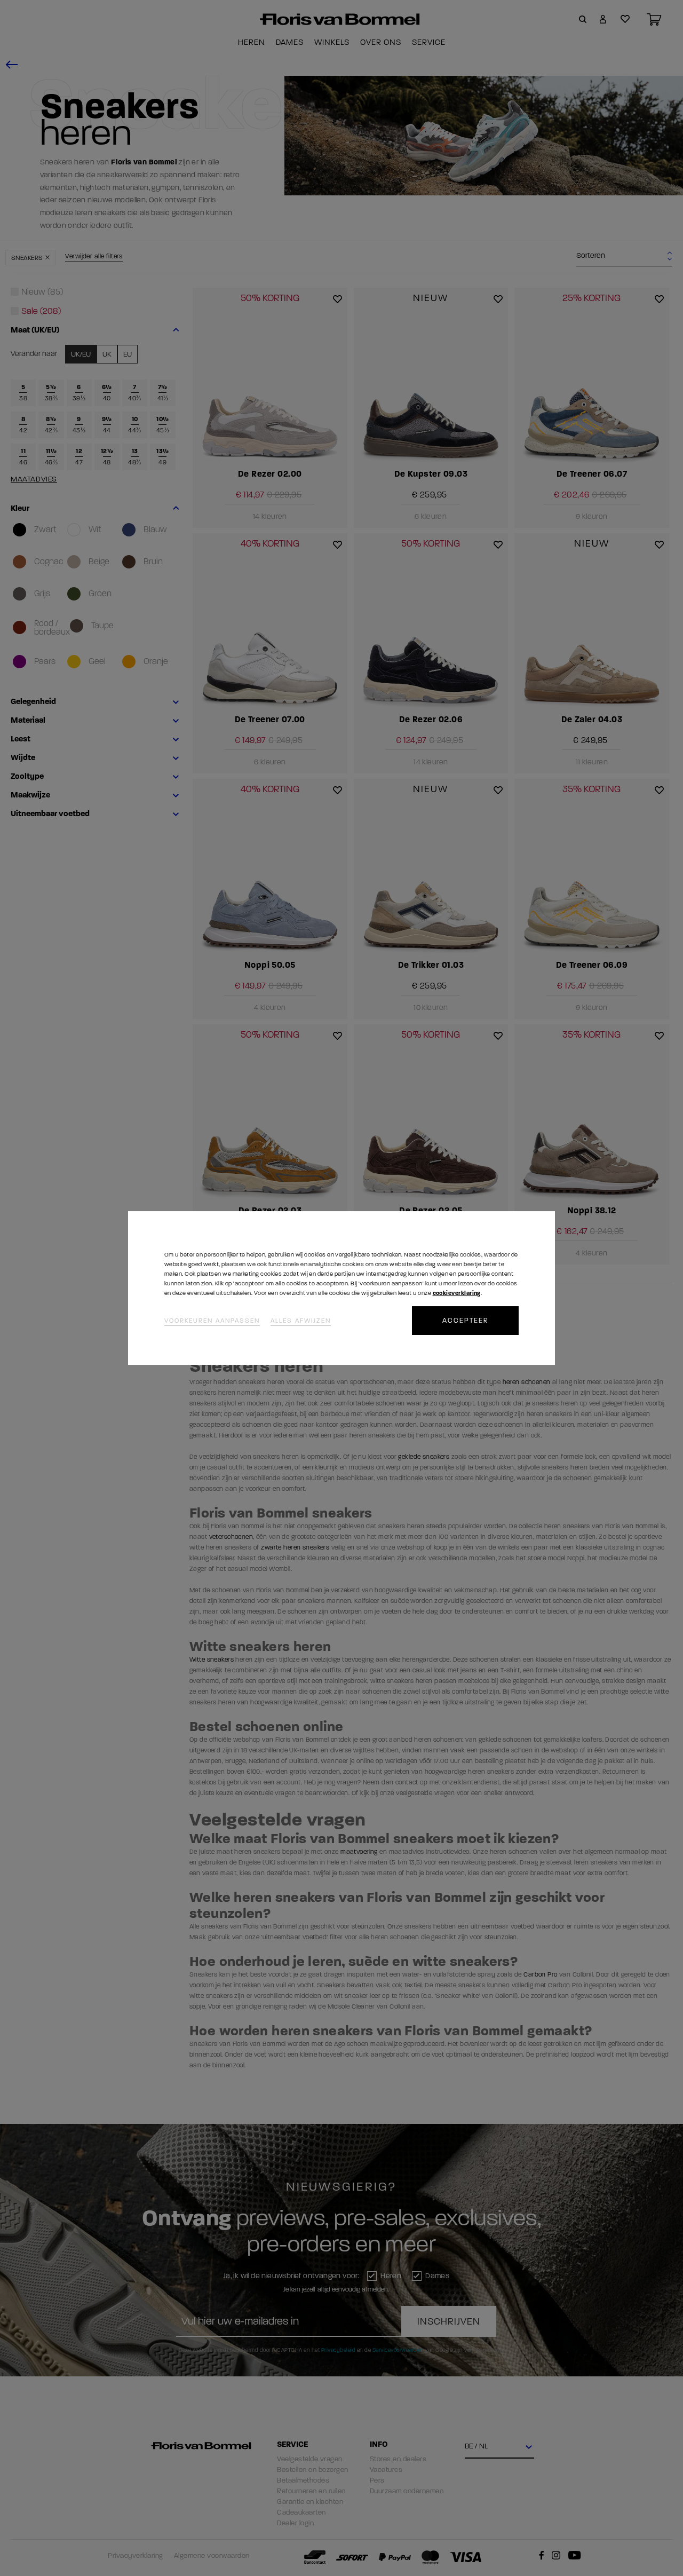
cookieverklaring (457, 1293)
